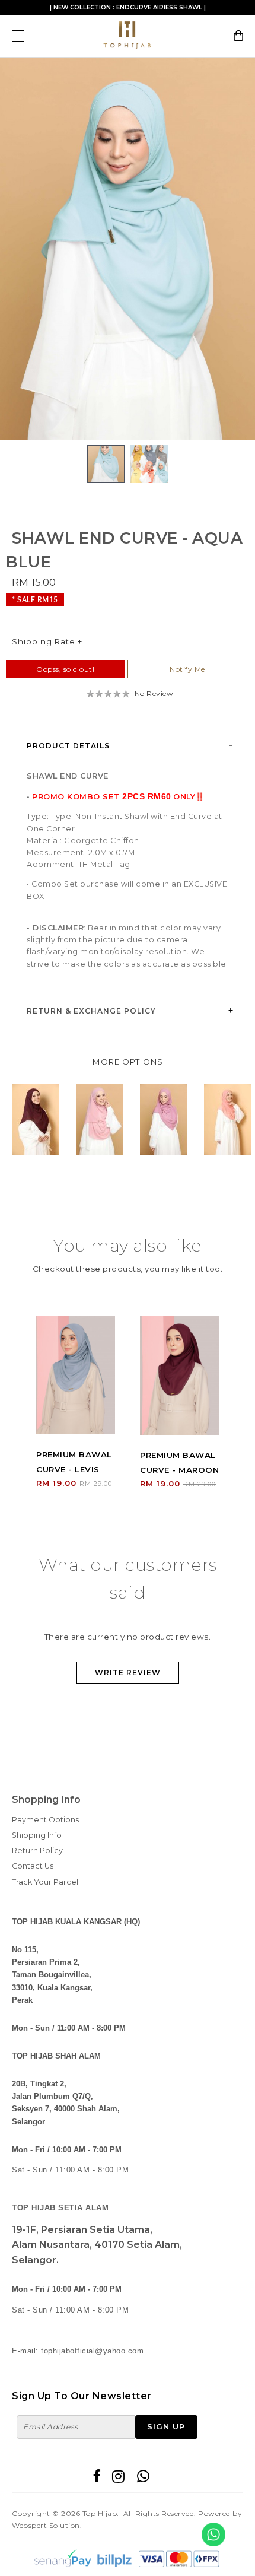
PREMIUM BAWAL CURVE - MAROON (179, 1462)
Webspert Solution (46, 2525)
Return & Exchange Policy (91, 1011)
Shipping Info (37, 1835)
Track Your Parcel (45, 1882)
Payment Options (45, 1820)
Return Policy (37, 1851)
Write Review (128, 1673)
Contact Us (33, 1866)
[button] (244, 249)
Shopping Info (46, 1800)
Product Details (68, 746)
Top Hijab (100, 2513)
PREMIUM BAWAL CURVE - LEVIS (74, 1462)
